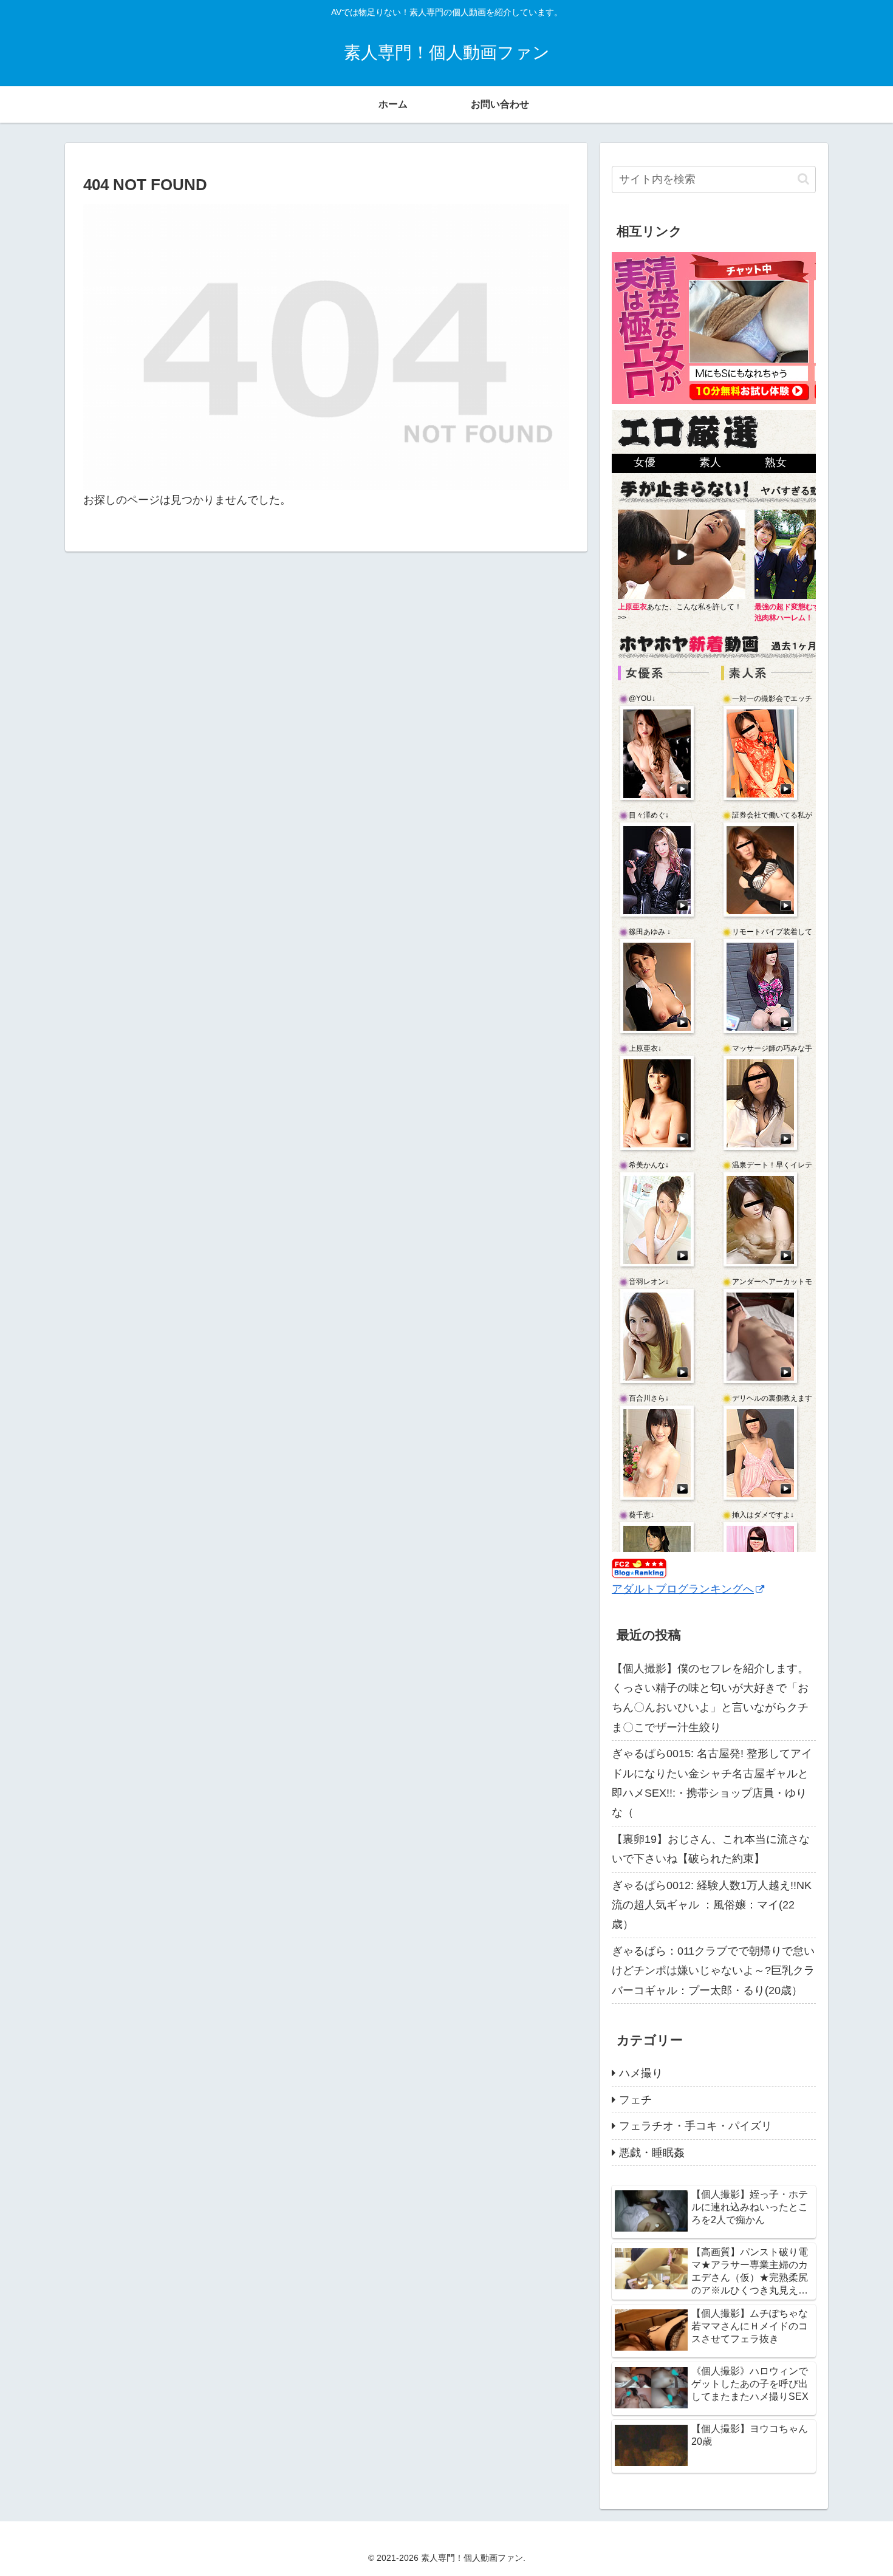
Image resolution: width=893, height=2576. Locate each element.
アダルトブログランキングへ (683, 1589)
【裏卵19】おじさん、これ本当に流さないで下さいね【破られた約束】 (711, 1849)
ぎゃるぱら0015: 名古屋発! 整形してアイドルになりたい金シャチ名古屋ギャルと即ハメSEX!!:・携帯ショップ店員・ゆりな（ (712, 1783)
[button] (803, 179)
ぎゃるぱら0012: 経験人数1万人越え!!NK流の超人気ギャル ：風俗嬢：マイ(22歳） (712, 1905)
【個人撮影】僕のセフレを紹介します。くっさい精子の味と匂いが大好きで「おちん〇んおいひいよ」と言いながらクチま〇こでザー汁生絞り (710, 1698)
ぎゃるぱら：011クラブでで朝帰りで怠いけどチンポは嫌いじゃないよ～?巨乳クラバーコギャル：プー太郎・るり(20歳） (713, 1971)
